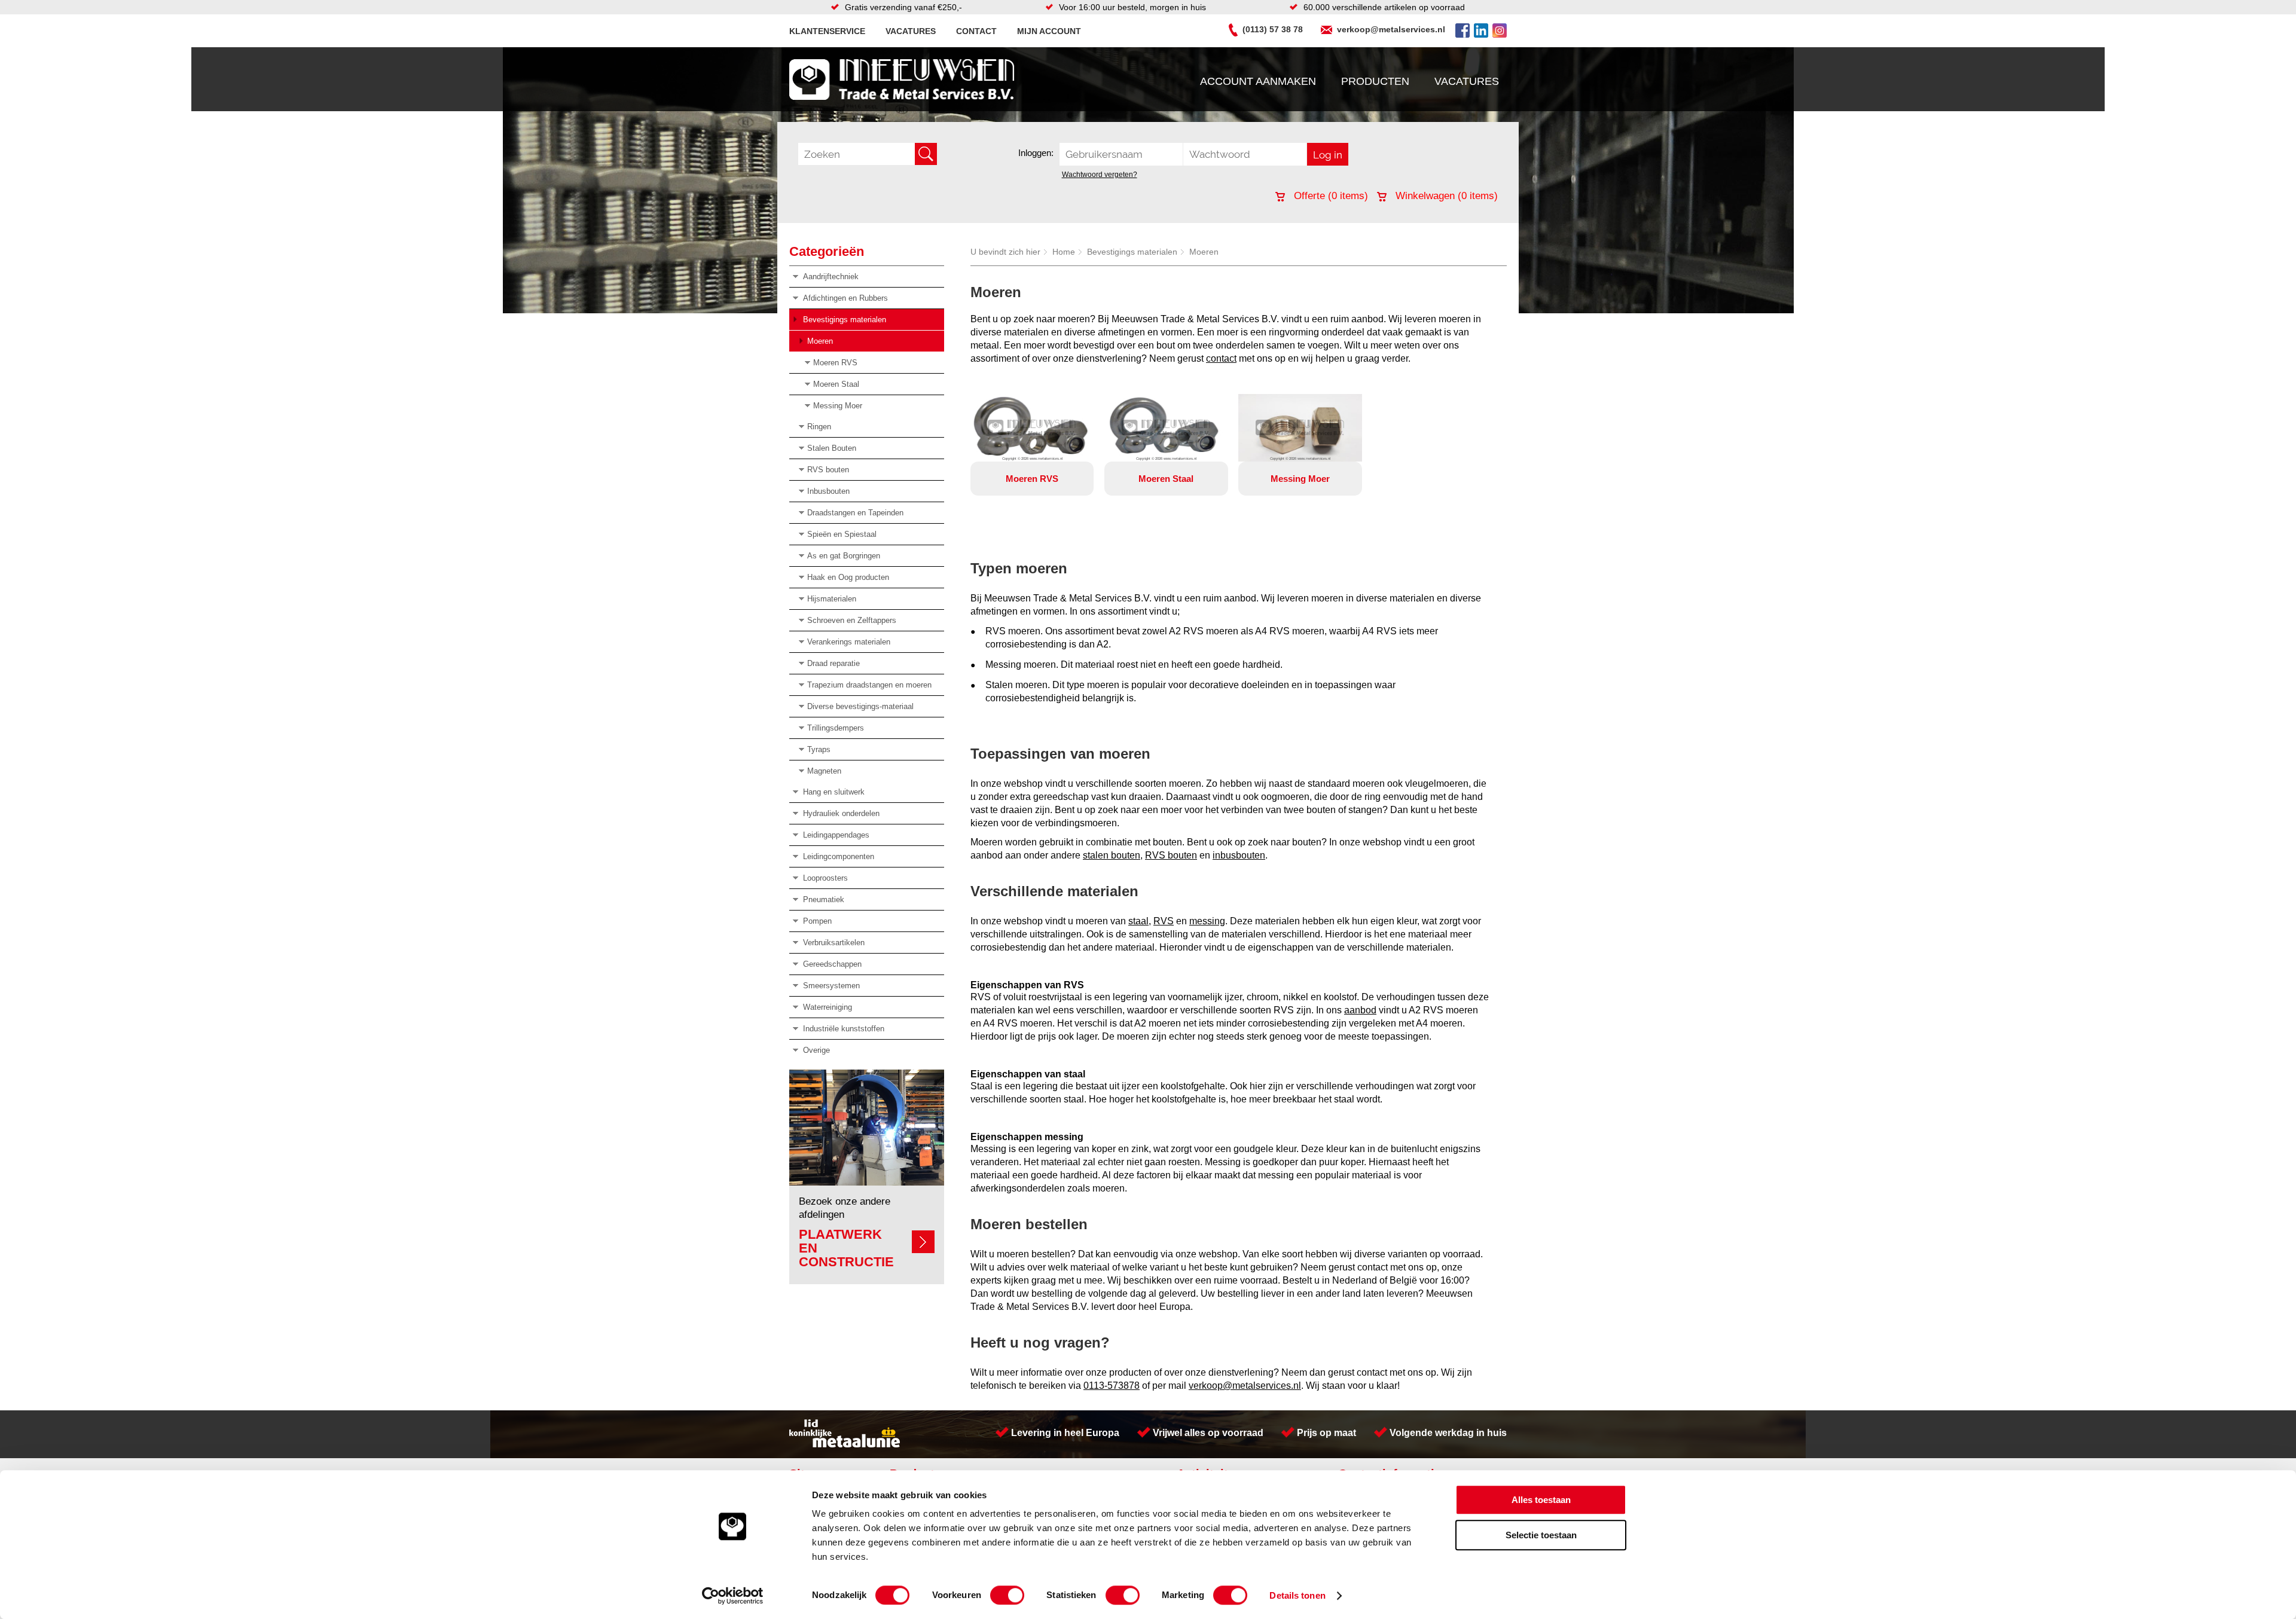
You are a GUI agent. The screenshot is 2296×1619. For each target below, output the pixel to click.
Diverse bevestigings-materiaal (860, 706)
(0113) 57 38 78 (1273, 29)
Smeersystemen (831, 986)
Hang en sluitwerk (834, 792)
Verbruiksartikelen (834, 943)
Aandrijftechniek (831, 277)
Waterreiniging (828, 1007)
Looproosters (825, 878)
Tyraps (819, 749)
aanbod (1360, 1010)
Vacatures (911, 31)
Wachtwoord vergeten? (1100, 175)
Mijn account (1049, 31)
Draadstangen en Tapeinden (855, 513)
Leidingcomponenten (839, 856)
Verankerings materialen (849, 642)
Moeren (820, 341)
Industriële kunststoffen (844, 1029)
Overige (816, 1050)
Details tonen (1297, 1595)
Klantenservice (827, 31)
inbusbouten (1239, 855)
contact (1221, 358)
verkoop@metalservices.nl (1391, 29)
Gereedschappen (832, 964)
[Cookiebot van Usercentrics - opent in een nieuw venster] (733, 1596)
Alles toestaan (1541, 1500)
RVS (1164, 921)
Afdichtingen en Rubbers (845, 298)
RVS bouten (828, 470)
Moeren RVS (835, 363)
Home (1064, 252)
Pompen (817, 921)
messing (1207, 921)
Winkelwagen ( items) (1445, 196)
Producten (1375, 81)
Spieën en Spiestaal (842, 534)
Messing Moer (838, 406)
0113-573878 (1112, 1386)
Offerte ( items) (1329, 196)
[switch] (1007, 1595)
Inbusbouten (828, 491)
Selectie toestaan (1541, 1535)
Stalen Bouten (832, 448)
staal (1138, 921)
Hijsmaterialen (832, 599)
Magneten (824, 771)
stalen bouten (1112, 855)
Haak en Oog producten (848, 577)
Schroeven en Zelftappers (852, 620)
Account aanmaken (1258, 81)
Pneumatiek (824, 899)
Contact (976, 31)
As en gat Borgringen (844, 556)
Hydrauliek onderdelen (841, 813)
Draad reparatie (833, 663)
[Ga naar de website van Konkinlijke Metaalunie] (845, 1444)
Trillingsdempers (836, 728)
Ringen (819, 427)
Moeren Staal (836, 384)
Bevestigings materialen (845, 320)
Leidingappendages (836, 835)
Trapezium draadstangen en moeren (869, 685)
